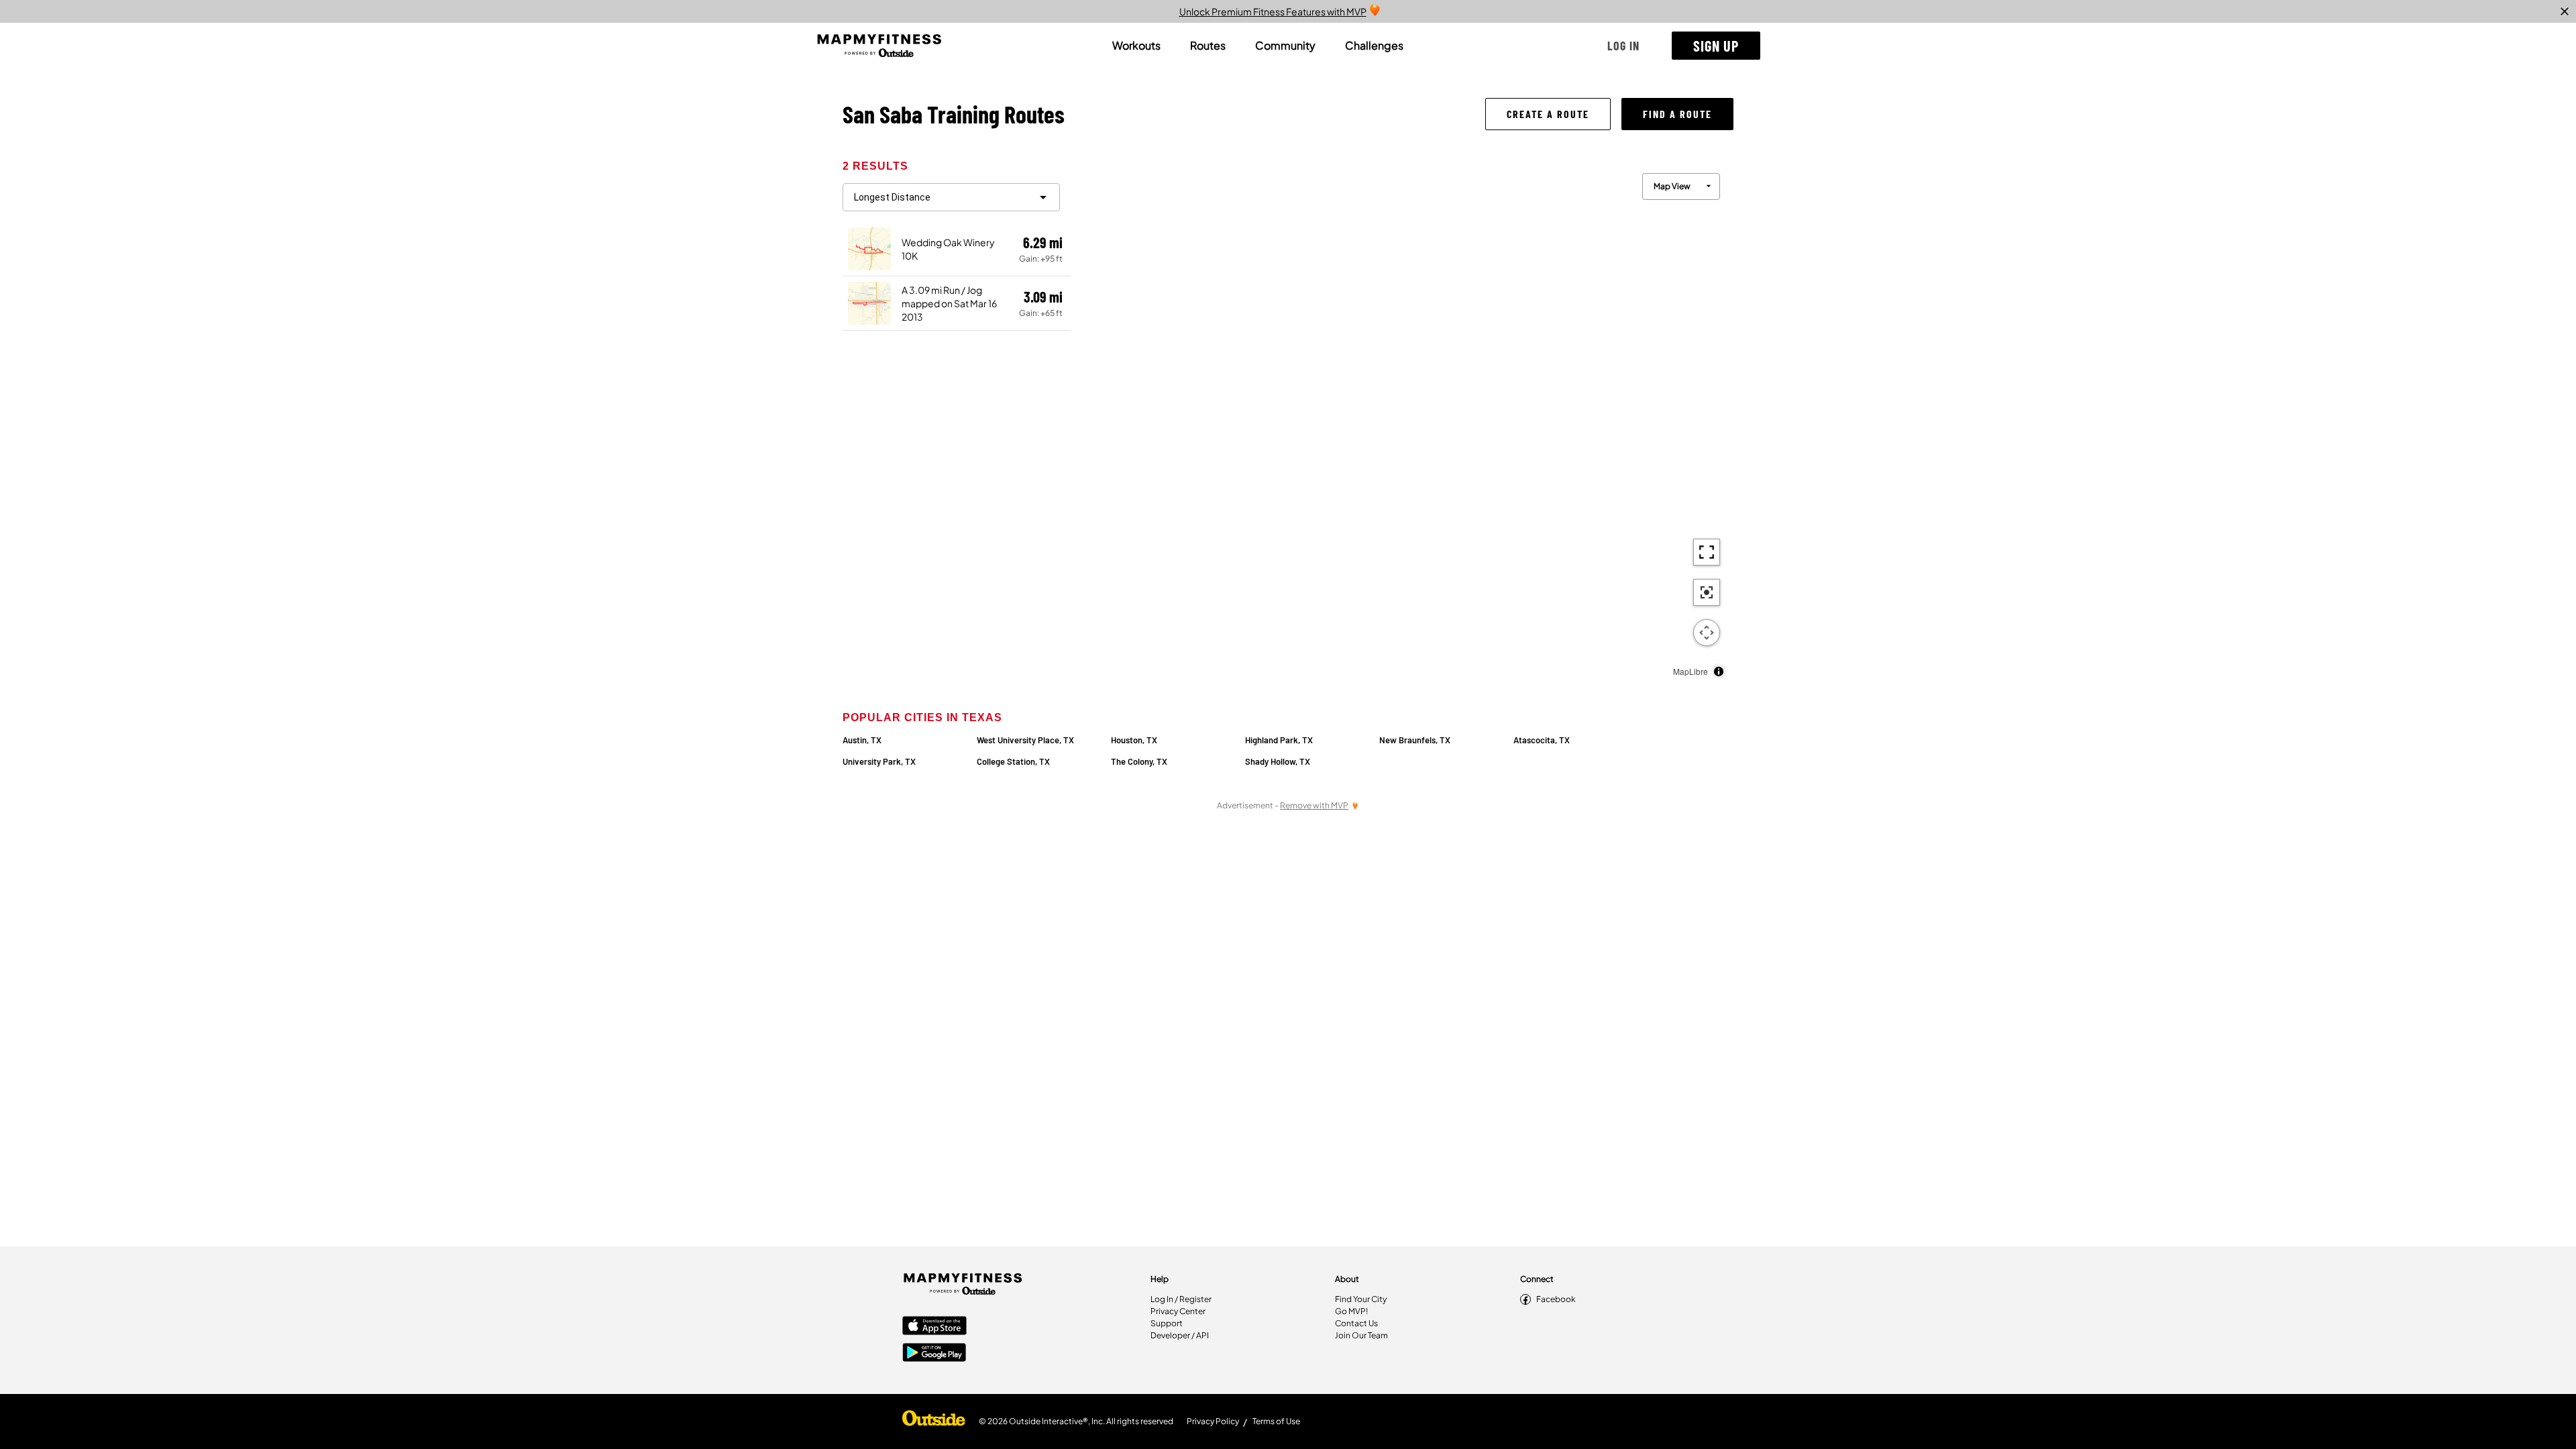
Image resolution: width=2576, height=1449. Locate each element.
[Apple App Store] (934, 1327)
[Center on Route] (1707, 592)
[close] (2565, 11)
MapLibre (1690, 671)
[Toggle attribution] (1719, 672)
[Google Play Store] (934, 1354)
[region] (1402, 423)
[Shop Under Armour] (934, 1421)
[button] (1623, 46)
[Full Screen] (1707, 552)
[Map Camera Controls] (1707, 633)
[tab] (1136, 46)
